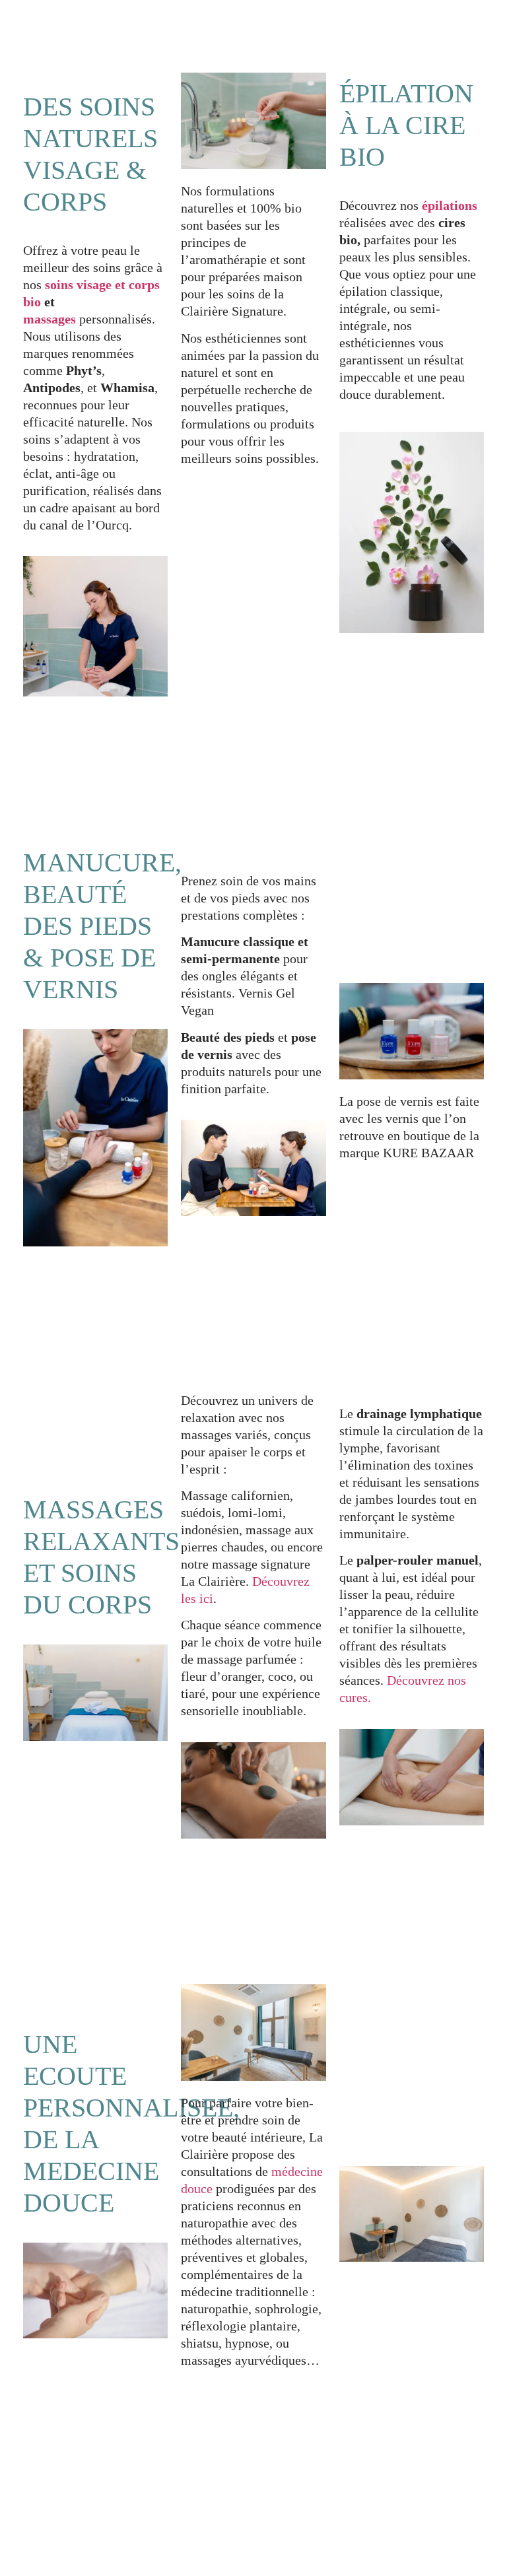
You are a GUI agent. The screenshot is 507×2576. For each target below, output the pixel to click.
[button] (364, 30)
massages (50, 319)
